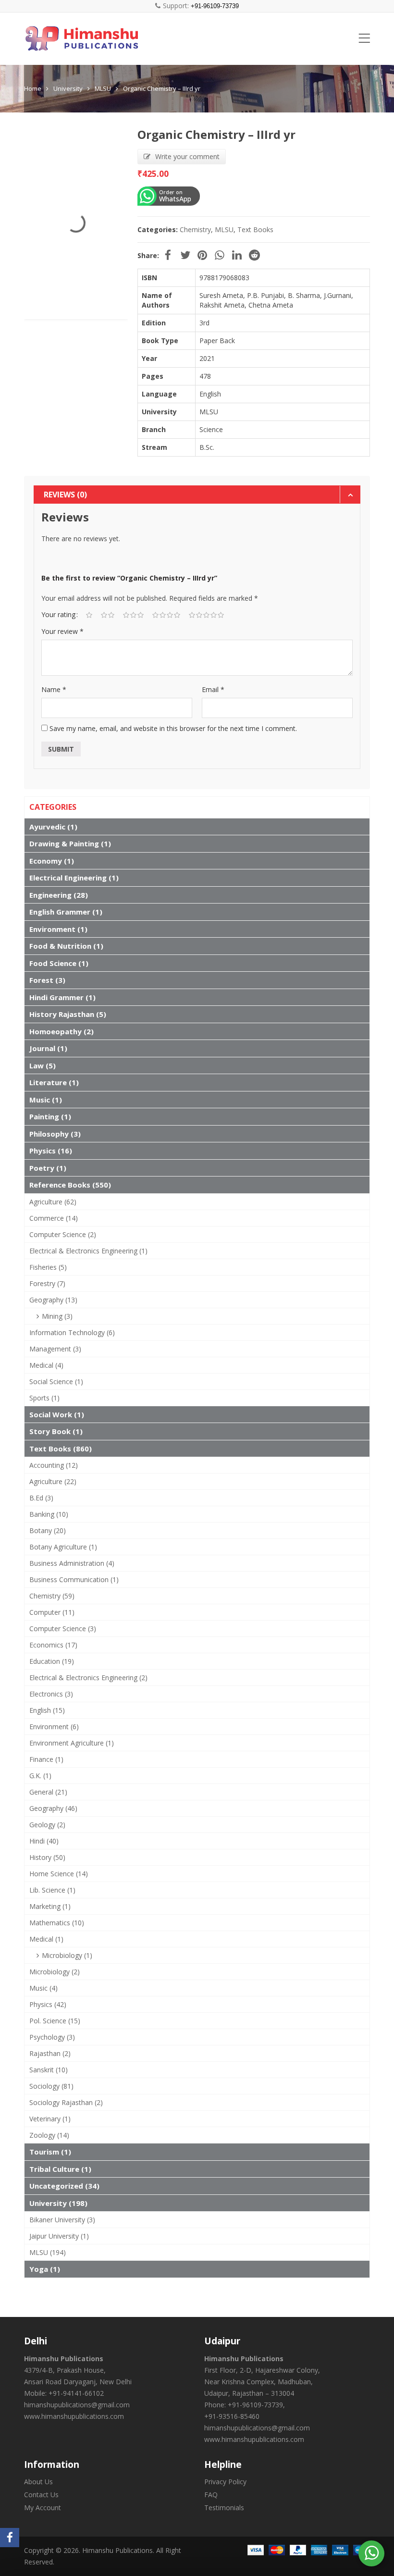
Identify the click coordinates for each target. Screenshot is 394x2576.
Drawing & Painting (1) (70, 843)
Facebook (168, 255)
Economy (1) (52, 861)
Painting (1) (50, 1116)
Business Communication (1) (74, 1579)
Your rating (58, 614)
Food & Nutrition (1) (66, 946)
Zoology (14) (49, 2135)
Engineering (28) (59, 895)
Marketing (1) (50, 1906)
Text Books (255, 229)
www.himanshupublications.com (74, 2416)
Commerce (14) (54, 1218)
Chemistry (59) (52, 1596)
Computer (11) (52, 1612)
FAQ (211, 2495)
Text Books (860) (61, 1449)
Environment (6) (54, 1727)
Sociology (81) (51, 2086)
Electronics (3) (51, 1694)
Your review (62, 631)
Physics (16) (51, 1151)
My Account (43, 2508)
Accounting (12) (54, 1465)
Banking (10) (49, 1514)
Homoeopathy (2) (62, 1031)
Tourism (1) (50, 2152)
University (68, 88)
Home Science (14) (59, 1874)
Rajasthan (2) (50, 2053)
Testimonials (224, 2508)
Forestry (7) (47, 1283)
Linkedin (237, 255)
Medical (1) (46, 1939)
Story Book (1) (56, 1431)
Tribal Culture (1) (60, 2169)
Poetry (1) (48, 1168)
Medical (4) (46, 1365)
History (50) (47, 1857)
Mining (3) (57, 1316)
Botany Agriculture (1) (63, 1547)
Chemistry (195, 229)
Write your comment (187, 156)
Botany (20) (48, 1530)
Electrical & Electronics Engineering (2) (88, 1678)
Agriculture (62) (53, 1202)
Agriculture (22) (53, 1481)
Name (54, 689)
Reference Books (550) (70, 1185)
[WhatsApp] (372, 2552)
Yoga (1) (45, 2269)
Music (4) (43, 1988)
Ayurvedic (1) (53, 827)
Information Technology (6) (72, 1332)
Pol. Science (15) (55, 2021)
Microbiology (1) (67, 1955)
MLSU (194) (48, 2252)
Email (213, 689)
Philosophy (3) (55, 1134)
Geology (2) (47, 1825)
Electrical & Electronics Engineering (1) (88, 1251)
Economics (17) (53, 1645)
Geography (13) (53, 1300)
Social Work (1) (57, 1414)
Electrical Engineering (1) (74, 878)
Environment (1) (58, 929)
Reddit (254, 255)
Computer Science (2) (63, 1234)
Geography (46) (53, 1808)
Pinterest (202, 255)
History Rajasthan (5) (68, 1014)
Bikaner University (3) (62, 2220)
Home (33, 88)
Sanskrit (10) (49, 2070)
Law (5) (43, 1065)
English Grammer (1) (66, 912)
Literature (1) (54, 1082)
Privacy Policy (225, 2482)
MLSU (103, 88)
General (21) (48, 1792)
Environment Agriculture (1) (72, 1743)
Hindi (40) (44, 1841)
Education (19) (52, 1661)
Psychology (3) (52, 2037)
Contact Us (41, 2495)
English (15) (47, 1710)
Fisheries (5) (48, 1267)
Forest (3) (47, 980)
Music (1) (46, 1100)
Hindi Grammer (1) (62, 997)
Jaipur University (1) (59, 2236)
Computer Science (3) (63, 1629)
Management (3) (55, 1349)
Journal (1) (48, 1048)
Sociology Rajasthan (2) (66, 2102)
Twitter (185, 255)
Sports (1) (44, 1398)
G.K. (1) (40, 1776)
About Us (38, 2482)
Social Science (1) (56, 1381)
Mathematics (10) (57, 1923)
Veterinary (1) (50, 2119)
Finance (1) (46, 1759)
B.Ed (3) (41, 1498)
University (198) (58, 2203)
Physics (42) (48, 2004)
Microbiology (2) (55, 1972)
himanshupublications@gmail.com (77, 2405)
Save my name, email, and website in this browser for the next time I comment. (173, 728)
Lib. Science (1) (52, 1890)
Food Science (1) (59, 963)
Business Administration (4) (72, 1563)
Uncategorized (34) (64, 2186)
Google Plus (220, 255)
